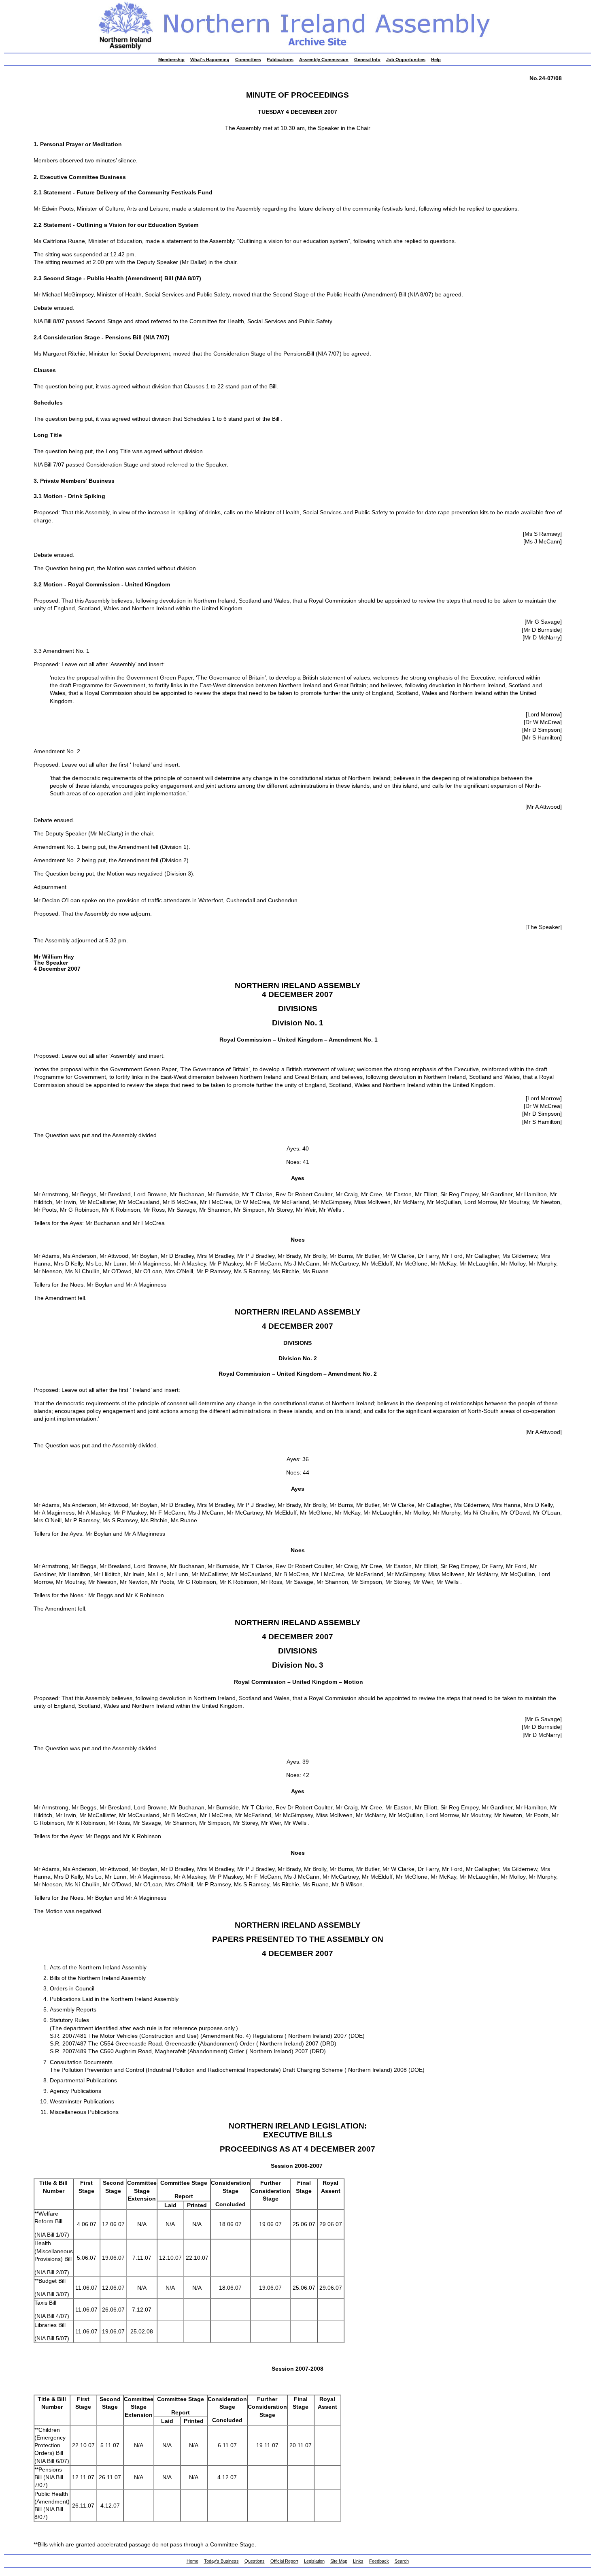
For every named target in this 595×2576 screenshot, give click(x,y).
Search (402, 2561)
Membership (171, 60)
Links (358, 2561)
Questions (255, 2561)
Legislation (314, 2561)
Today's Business (221, 2561)
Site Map (339, 2561)
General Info (367, 60)
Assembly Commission (324, 60)
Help (436, 60)
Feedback (379, 2561)
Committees (248, 60)
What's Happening (210, 60)
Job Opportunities (406, 60)
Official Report (284, 2561)
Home (192, 2561)
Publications (280, 60)
